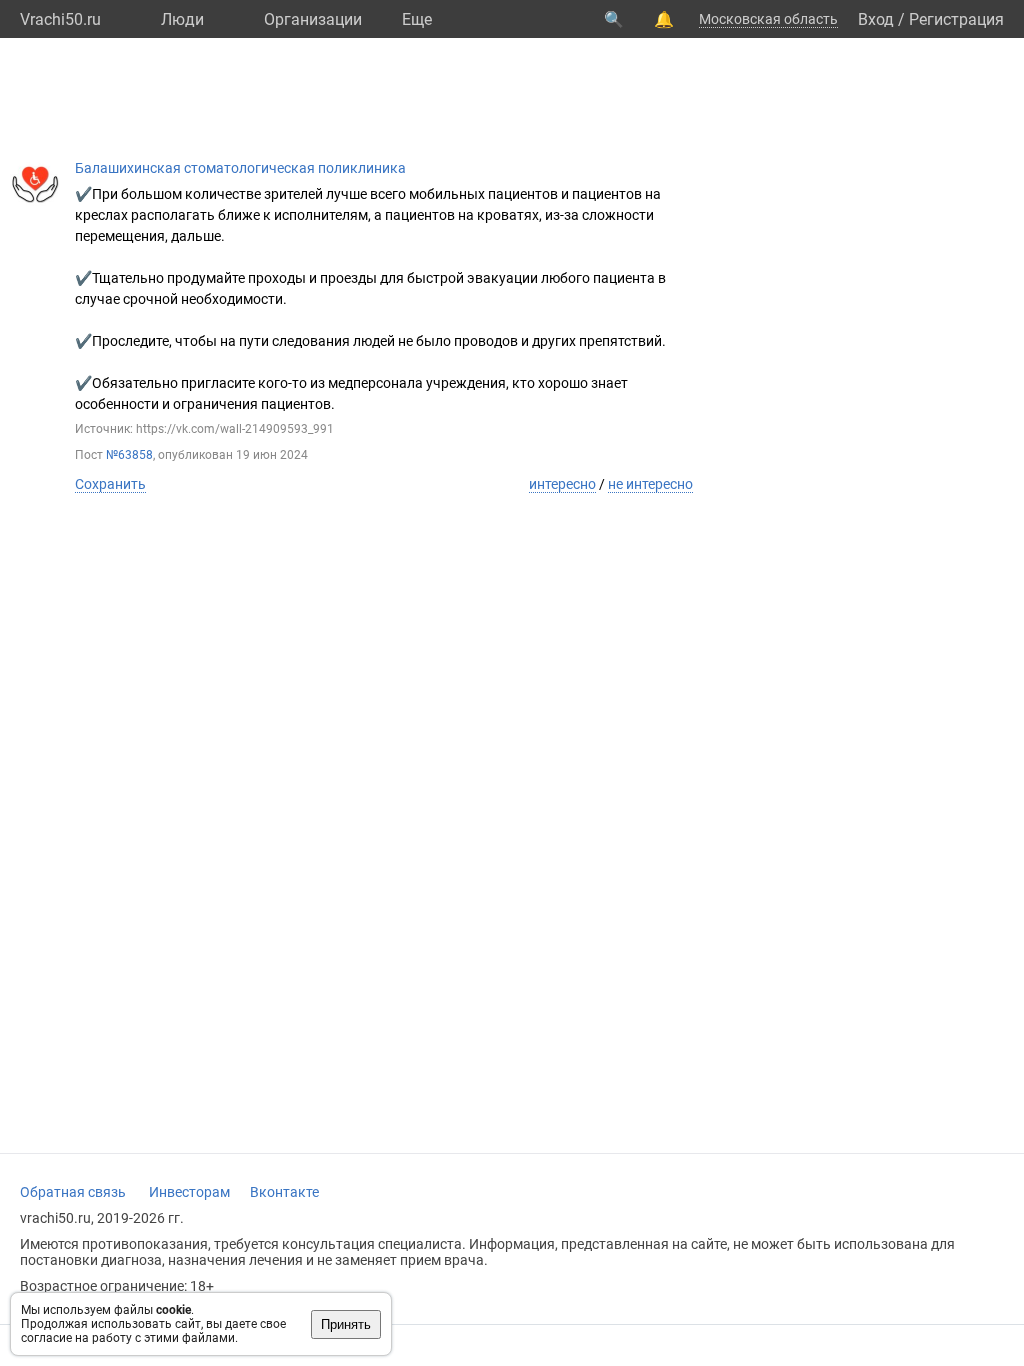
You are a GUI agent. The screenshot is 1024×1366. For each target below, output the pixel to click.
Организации (313, 19)
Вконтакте (284, 1192)
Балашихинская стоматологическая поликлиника (240, 168)
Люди (182, 19)
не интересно (650, 484)
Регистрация (956, 19)
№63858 (129, 455)
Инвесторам (189, 1192)
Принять (346, 1324)
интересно (562, 484)
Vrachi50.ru (60, 19)
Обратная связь (73, 1192)
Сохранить (110, 484)
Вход (876, 19)
